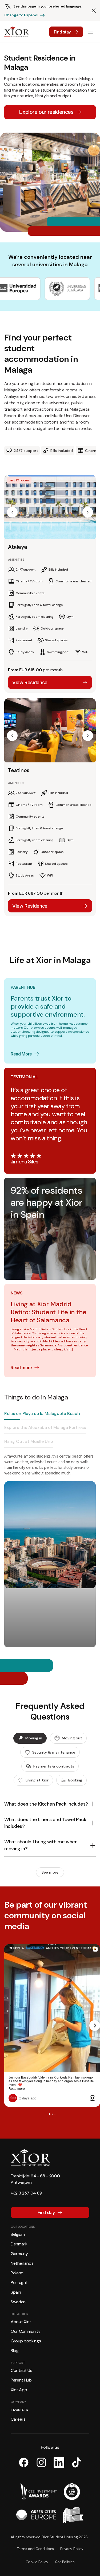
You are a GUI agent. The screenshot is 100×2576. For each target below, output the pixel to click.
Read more (21, 1368)
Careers (18, 2419)
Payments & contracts (54, 1766)
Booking (75, 1780)
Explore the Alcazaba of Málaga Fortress (45, 1427)
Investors (19, 2410)
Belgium (18, 2234)
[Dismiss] (94, 11)
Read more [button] (17, 2089)
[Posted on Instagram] (93, 2098)
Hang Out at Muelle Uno (29, 1441)
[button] (12, 512)
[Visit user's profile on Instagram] (14, 2098)
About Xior (21, 2322)
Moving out (72, 1738)
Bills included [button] (62, 451)
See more (50, 1872)
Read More (21, 1054)
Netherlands (22, 2263)
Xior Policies (65, 2562)
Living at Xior (37, 1780)
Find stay (62, 32)
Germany (19, 2254)
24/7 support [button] (26, 451)
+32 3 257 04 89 (26, 2193)
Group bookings (26, 2341)
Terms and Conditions (35, 2549)
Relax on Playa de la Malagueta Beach (42, 1414)
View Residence (30, 682)
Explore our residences (46, 112)
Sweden (18, 2302)
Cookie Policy (37, 2562)
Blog (15, 2351)
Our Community (26, 2331)
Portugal (19, 2283)
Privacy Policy (72, 2549)
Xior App (19, 2390)
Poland (17, 2273)
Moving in (34, 1738)
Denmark (19, 2244)
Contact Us (21, 2370)
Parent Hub (21, 2380)
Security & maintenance (54, 1752)
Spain (16, 2292)
